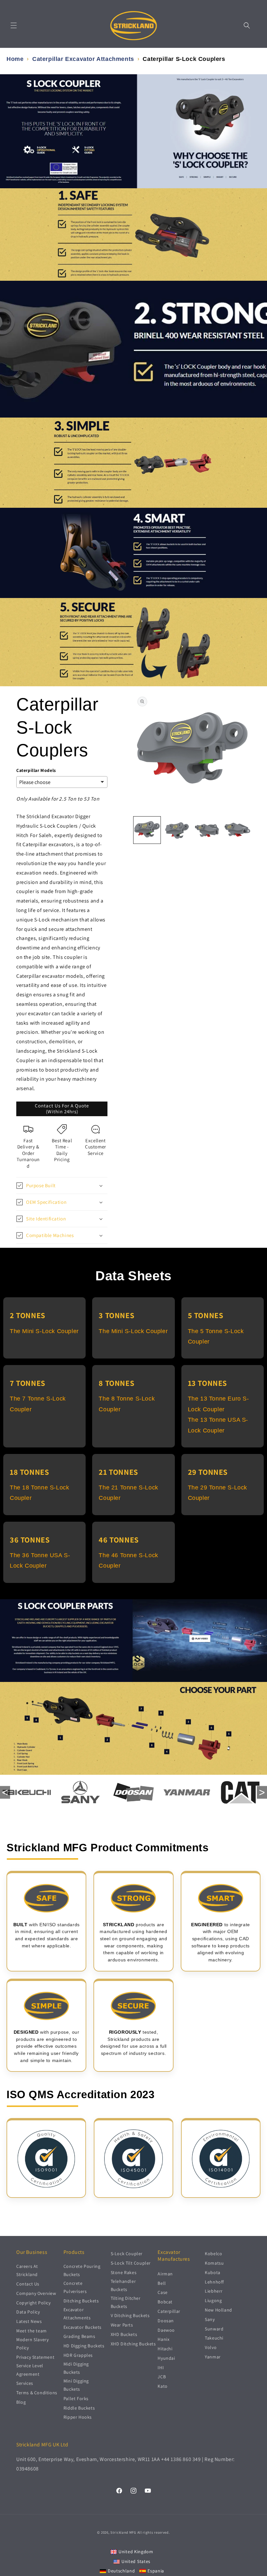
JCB (162, 2377)
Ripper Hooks (78, 2417)
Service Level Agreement (30, 2370)
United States (136, 2561)
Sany (210, 2319)
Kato (162, 2386)
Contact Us (28, 2284)
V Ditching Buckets (130, 2315)
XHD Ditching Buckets (133, 2344)
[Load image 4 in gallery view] (238, 830)
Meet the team (32, 2331)
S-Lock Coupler (127, 2254)
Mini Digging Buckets (76, 2385)
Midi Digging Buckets (76, 2368)
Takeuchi (214, 2338)
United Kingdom (136, 2552)
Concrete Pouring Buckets (82, 2270)
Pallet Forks (76, 2398)
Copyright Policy (34, 2303)
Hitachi (165, 2349)
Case (162, 2292)
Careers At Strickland (27, 2270)
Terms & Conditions (37, 2393)
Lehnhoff (214, 2282)
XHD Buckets (124, 2334)
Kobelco (213, 2254)
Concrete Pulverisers (75, 2287)
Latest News (29, 2321)
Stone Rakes (124, 2272)
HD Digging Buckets (84, 2346)
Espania (156, 2571)
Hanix (163, 2339)
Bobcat (165, 2302)
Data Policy (28, 2312)
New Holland (218, 2310)
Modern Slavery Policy (32, 2344)
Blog (21, 2402)
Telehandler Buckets (123, 2285)
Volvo (211, 2347)
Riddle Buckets (79, 2408)
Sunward (214, 2329)
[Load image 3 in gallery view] (207, 830)
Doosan (166, 2321)
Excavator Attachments (77, 2314)
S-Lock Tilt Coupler (131, 2263)
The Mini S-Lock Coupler (44, 1331)
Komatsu (214, 2263)
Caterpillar (169, 2311)
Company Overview (36, 2293)
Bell (162, 2283)
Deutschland (121, 2571)
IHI (161, 2368)
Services (25, 2383)
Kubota (213, 2272)
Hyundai (166, 2358)
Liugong (213, 2300)
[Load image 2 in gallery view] (177, 830)
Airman (165, 2274)
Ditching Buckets (81, 2301)
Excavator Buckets (83, 2327)
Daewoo (166, 2330)
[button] (14, 25)
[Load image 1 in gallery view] (147, 830)
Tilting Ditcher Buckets (126, 2302)
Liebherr (214, 2291)
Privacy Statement (35, 2357)
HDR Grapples (78, 2355)
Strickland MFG (123, 2532)
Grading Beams (79, 2336)
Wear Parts (122, 2325)
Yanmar (213, 2357)
